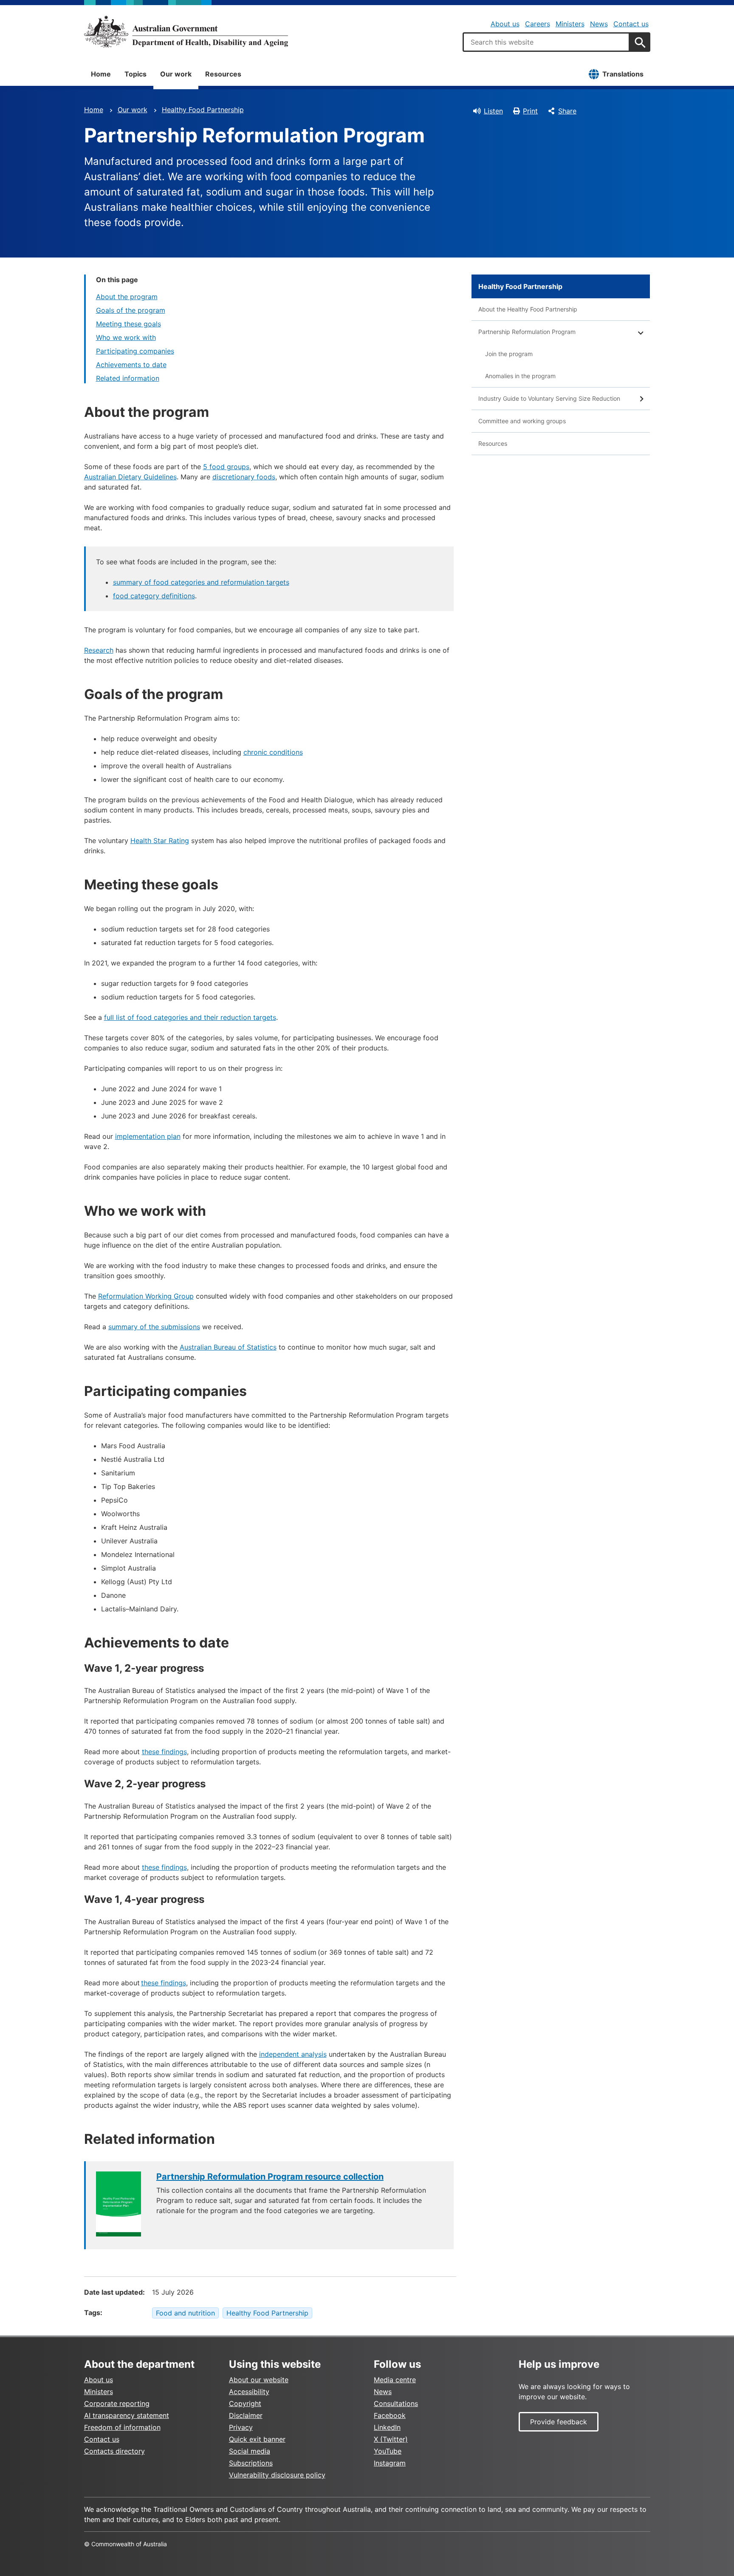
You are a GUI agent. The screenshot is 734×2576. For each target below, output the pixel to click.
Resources (223, 74)
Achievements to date (131, 365)
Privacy (241, 2427)
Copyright (245, 2403)
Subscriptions (251, 2463)
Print (530, 111)
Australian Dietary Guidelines (130, 477)
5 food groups (226, 467)
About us (505, 24)
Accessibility (249, 2392)
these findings (164, 1752)
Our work (176, 74)
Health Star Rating (160, 841)
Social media (250, 2451)
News (599, 24)
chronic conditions (273, 752)
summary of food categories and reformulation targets (201, 582)
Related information (128, 378)
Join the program (509, 354)
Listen (493, 111)
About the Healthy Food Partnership (528, 309)
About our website (259, 2380)
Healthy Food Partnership (203, 110)
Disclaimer (246, 2415)
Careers (538, 24)
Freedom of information (122, 2427)
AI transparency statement (127, 2415)
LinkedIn (387, 2427)
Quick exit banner (257, 2439)
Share (567, 111)
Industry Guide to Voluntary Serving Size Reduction (549, 398)
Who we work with (126, 337)
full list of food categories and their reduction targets (190, 1017)
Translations (623, 74)
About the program (127, 297)
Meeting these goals (128, 324)
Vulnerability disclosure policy (277, 2475)
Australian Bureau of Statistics (228, 1347)
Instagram (390, 2463)
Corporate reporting (117, 2403)
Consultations (396, 2403)
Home (101, 74)
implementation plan (148, 1136)
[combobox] (546, 42)
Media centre (395, 2380)
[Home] (186, 31)
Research (99, 650)
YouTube (388, 2451)
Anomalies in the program (520, 376)
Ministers (570, 24)
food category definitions (154, 596)
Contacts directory (114, 2451)
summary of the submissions (154, 1327)
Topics (136, 74)
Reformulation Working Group (146, 1296)
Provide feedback (559, 2422)
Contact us (631, 24)
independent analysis (293, 2054)
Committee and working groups (522, 421)
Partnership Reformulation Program (527, 332)
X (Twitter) (391, 2439)
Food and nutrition (185, 2313)
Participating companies (135, 351)
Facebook (390, 2415)
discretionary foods (244, 477)
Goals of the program (131, 310)
